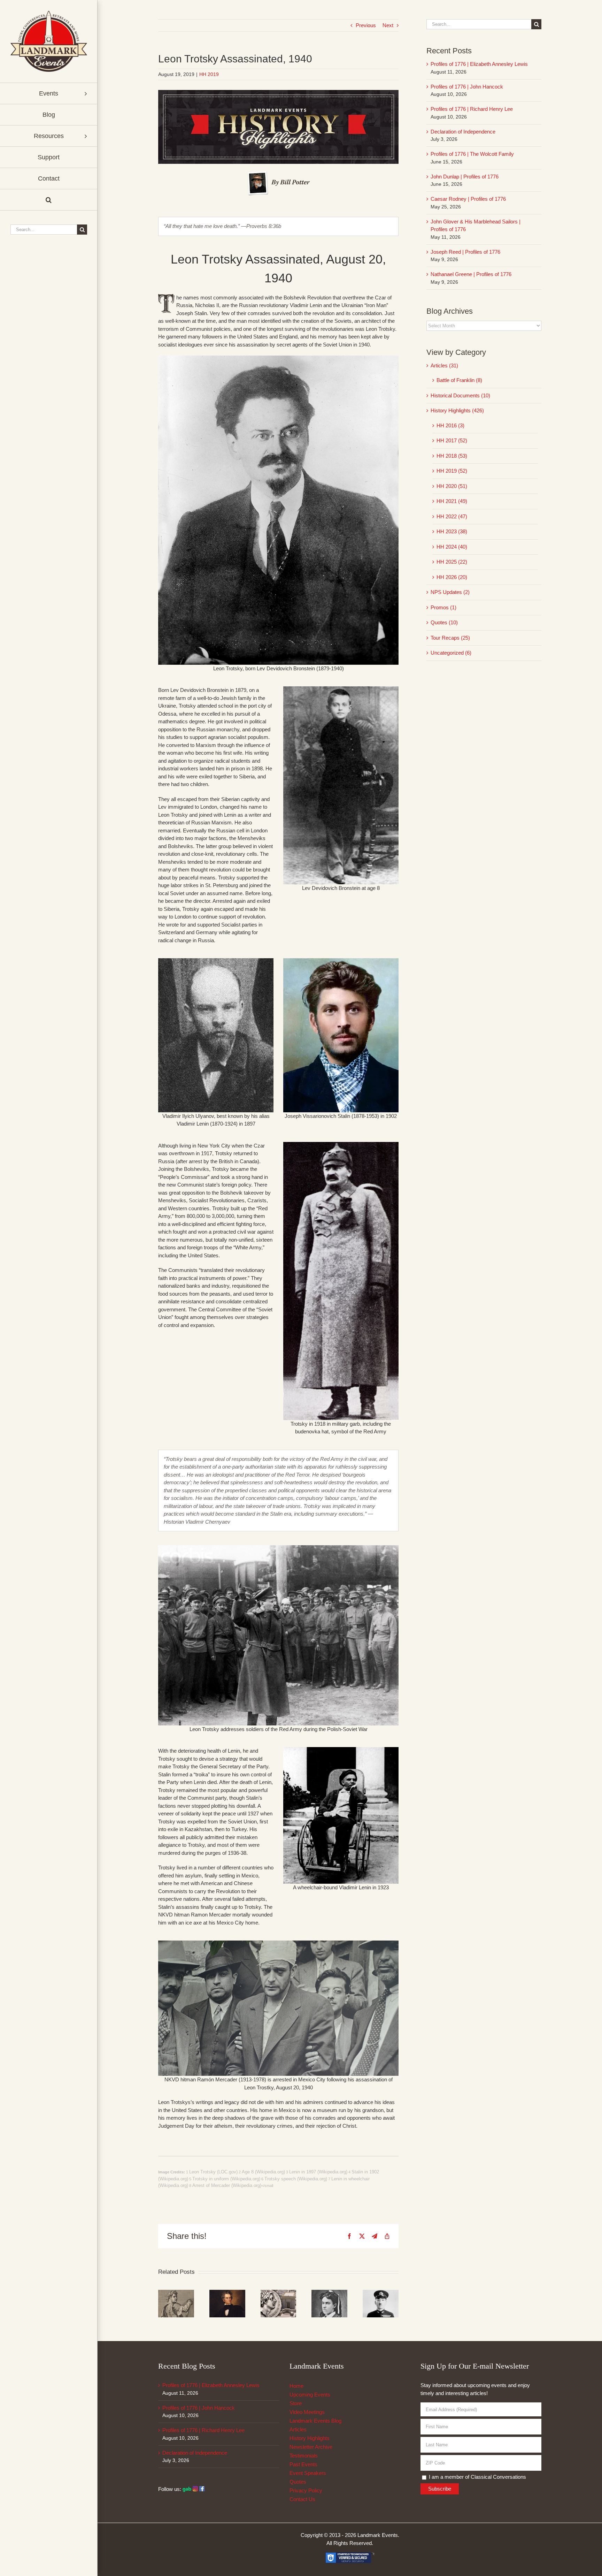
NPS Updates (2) (450, 592)
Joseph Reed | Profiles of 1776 (465, 252)
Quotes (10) (444, 622)
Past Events (303, 2464)
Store (296, 2403)
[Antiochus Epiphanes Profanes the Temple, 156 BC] (279, 2293)
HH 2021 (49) (452, 501)
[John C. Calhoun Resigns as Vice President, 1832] (227, 2293)
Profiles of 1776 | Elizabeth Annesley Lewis (479, 64)
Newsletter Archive (311, 2447)
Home (296, 2386)
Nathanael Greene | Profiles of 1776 (471, 274)
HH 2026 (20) (452, 577)
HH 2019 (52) (452, 471)
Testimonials (304, 2456)
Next (388, 25)
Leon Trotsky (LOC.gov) (213, 2172)
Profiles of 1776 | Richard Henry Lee (472, 109)
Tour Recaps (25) (450, 638)
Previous (366, 25)
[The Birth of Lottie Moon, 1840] (329, 2293)
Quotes (298, 2482)
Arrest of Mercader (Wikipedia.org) (227, 2185)
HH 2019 (209, 74)
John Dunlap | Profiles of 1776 (465, 177)
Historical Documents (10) (460, 395)
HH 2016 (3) (450, 425)
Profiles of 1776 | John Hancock (467, 87)
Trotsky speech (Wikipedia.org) (296, 2179)
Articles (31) (444, 365)
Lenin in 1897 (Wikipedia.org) (318, 2172)
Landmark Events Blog (315, 2421)
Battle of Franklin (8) (459, 380)
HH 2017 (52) (452, 440)
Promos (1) (443, 607)
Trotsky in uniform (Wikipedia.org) (226, 2179)
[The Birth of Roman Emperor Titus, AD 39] (176, 2293)
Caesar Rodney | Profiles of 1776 (468, 199)
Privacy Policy (306, 2490)
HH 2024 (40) (452, 547)
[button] (49, 200)
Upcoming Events (310, 2395)
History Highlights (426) (457, 410)
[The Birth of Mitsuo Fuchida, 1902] (381, 2293)
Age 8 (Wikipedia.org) (263, 2172)
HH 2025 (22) (452, 562)
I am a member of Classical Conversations (477, 2477)
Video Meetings (307, 2412)
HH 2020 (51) (452, 486)
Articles (298, 2429)
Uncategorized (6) (451, 653)
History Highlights (310, 2438)
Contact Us (302, 2499)
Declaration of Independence (463, 132)
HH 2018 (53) (452, 456)
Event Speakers (308, 2473)
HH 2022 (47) (452, 516)
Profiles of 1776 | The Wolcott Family (472, 154)
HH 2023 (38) (452, 531)
